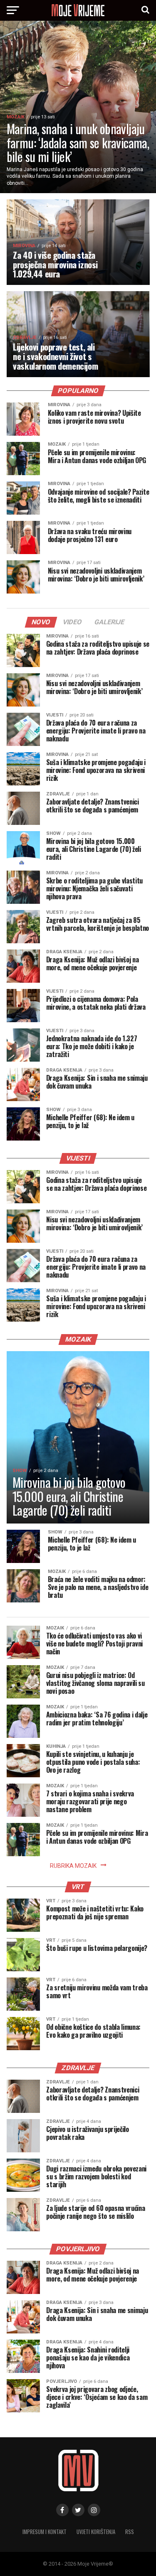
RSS (130, 2532)
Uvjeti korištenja (96, 2532)
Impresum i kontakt (45, 2532)
